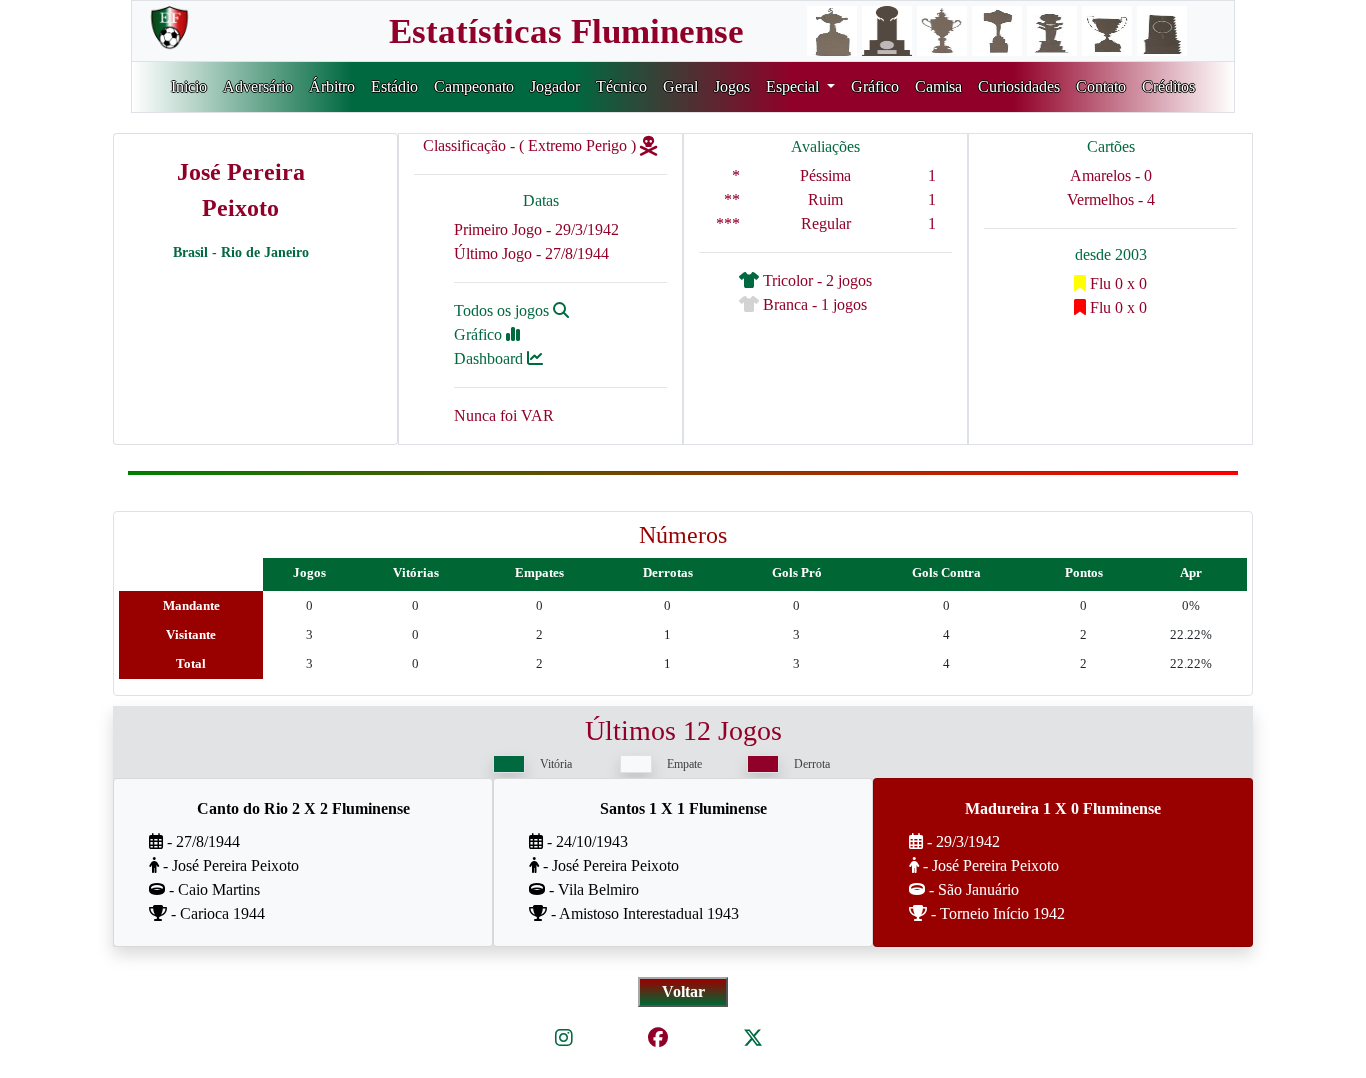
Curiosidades (1019, 86)
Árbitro (332, 86)
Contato (1101, 86)
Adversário (258, 86)
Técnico (621, 86)
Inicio (189, 86)
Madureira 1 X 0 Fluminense (1063, 808)
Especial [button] (794, 86)
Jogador (555, 86)
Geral (680, 86)
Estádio (394, 86)
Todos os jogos (503, 310)
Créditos (1168, 86)
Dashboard (490, 358)
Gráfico (875, 86)
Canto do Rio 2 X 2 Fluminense (303, 808)
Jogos (732, 86)
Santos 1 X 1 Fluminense (683, 808)
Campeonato (474, 86)
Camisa (938, 86)
